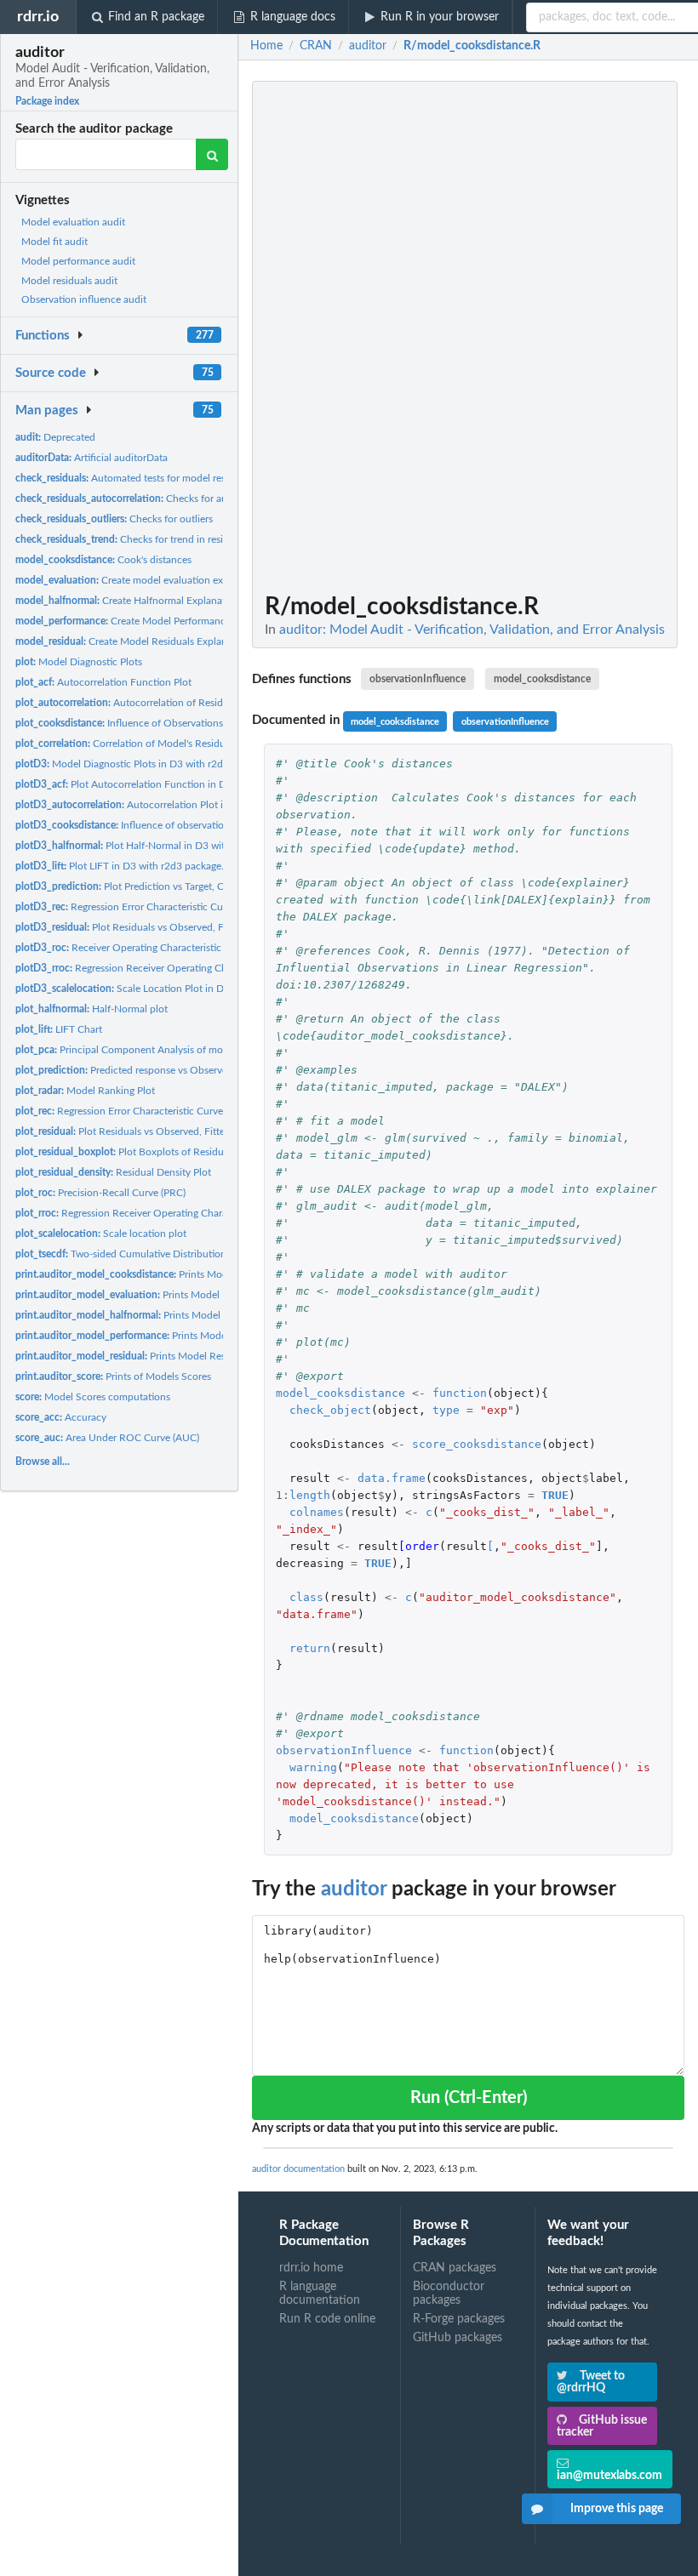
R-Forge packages (459, 2319)
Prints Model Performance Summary (174, 1336)
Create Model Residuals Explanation (133, 641)
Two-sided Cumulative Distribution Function (143, 1254)
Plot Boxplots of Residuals (126, 1152)
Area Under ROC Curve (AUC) (107, 1438)
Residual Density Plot (113, 1172)
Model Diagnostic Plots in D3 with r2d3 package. (143, 764)
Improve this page (617, 2509)
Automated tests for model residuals (134, 478)
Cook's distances (103, 560)
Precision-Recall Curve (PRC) (100, 1193)
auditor (354, 1889)
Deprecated (55, 437)
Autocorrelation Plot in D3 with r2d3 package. (174, 805)
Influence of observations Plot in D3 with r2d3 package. (192, 825)
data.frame (392, 1478)
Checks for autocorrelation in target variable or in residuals (221, 499)
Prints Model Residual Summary (154, 1356)
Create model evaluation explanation (140, 580)
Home (266, 46)
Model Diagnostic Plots (79, 662)
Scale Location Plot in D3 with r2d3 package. (166, 989)
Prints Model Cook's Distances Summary (187, 1274)
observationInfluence (418, 679)
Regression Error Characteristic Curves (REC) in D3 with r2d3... (182, 907)
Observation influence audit (84, 299)
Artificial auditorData (92, 458)
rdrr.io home (311, 2268)
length (310, 1495)
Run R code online (327, 2319)
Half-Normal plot (92, 1009)
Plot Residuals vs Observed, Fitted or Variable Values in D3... (188, 927)
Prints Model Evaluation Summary (165, 1295)
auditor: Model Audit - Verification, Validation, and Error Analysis (472, 630)
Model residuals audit (69, 281)
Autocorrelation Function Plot (103, 682)
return (310, 1648)
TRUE (555, 1495)
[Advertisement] (557, 336)
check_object (330, 1410)
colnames (317, 1512)
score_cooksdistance (477, 1444)
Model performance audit (78, 261)
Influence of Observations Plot (129, 723)
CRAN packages (455, 2268)
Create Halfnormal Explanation (128, 601)
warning (313, 1767)
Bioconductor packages (449, 2294)
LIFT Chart (59, 1029)
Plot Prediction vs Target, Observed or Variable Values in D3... (196, 886)
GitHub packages (458, 2338)
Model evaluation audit (73, 222)
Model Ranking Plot (85, 1091)
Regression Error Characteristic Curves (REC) (135, 1111)
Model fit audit (54, 242)
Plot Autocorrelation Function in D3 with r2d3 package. (168, 784)
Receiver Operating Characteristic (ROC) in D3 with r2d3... (174, 948)
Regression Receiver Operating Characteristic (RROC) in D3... (181, 968)
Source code (51, 373)
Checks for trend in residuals (131, 539)
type (446, 1410)
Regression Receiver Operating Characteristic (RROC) (157, 1213)
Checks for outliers (114, 519)
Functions (43, 336)
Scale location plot (101, 1234)
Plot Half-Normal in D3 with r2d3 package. (156, 846)
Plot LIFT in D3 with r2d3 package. (120, 866)
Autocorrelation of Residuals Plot (138, 703)
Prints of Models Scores (113, 1376)
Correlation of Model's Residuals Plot (137, 744)
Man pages (47, 410)
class (306, 1597)
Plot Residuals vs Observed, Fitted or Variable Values (164, 1131)
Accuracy (61, 1417)
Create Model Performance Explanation (151, 621)
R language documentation (320, 2294)
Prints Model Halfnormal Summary (167, 1315)
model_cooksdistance (542, 679)
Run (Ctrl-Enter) (469, 2098)
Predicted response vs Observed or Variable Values (165, 1070)
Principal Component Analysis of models (128, 1050)
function (460, 1393)
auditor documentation (298, 2169)
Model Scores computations (93, 1397)
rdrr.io (38, 17)
